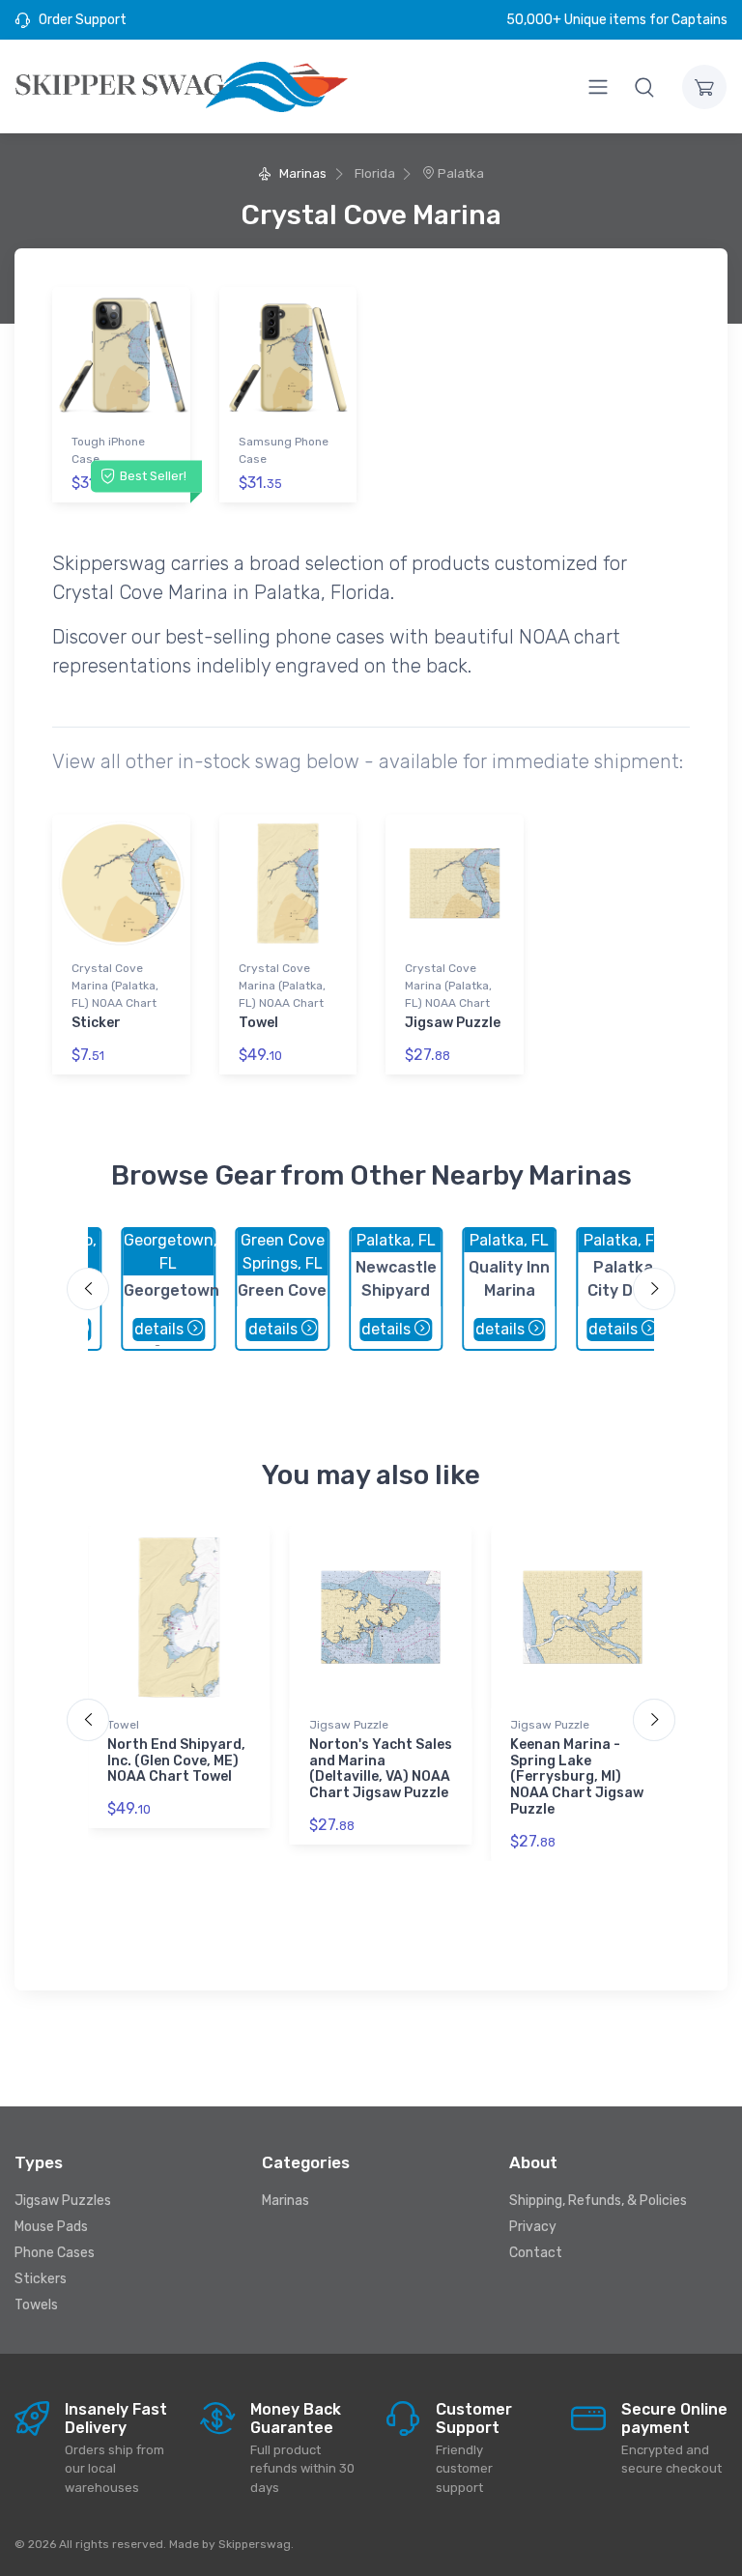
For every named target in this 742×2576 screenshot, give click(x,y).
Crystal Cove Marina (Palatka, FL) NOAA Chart (115, 986)
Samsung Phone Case (284, 450)
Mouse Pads (51, 2227)
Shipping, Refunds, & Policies (598, 2201)
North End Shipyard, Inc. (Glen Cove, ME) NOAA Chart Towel (176, 1761)
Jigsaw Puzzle (453, 1023)
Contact (536, 2253)
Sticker (96, 1023)
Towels (36, 2305)
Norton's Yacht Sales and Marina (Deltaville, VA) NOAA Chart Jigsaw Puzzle (381, 1769)
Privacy (533, 2227)
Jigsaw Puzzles (63, 2201)
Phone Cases (55, 2253)
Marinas (301, 173)
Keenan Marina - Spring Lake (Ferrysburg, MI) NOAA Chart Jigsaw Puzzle (577, 1777)
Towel (258, 1023)
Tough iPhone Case (108, 450)
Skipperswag (255, 2544)
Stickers (41, 2279)
